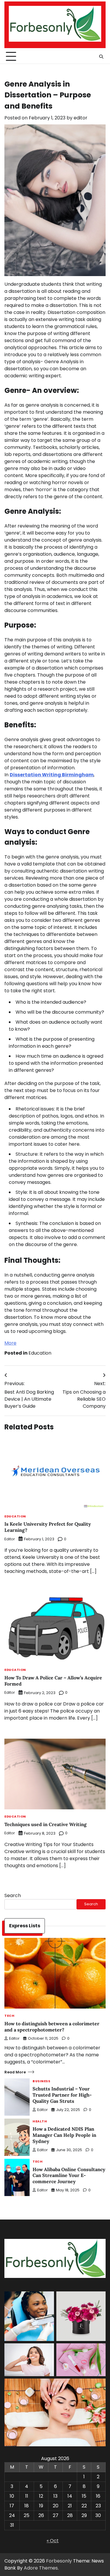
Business (41, 2081)
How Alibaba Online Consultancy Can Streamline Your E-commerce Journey (69, 2176)
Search (13, 1895)
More (10, 1343)
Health (40, 2122)
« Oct (53, 2541)
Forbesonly (59, 2561)
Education (40, 1353)
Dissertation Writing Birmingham (52, 775)
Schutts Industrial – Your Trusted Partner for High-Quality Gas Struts (62, 2095)
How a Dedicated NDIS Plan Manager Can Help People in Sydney (64, 2135)
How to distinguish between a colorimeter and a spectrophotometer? (52, 2027)
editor (81, 118)
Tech (9, 2016)
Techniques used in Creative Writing (45, 1824)
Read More (15, 2072)
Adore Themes (41, 2568)
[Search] (101, 57)
